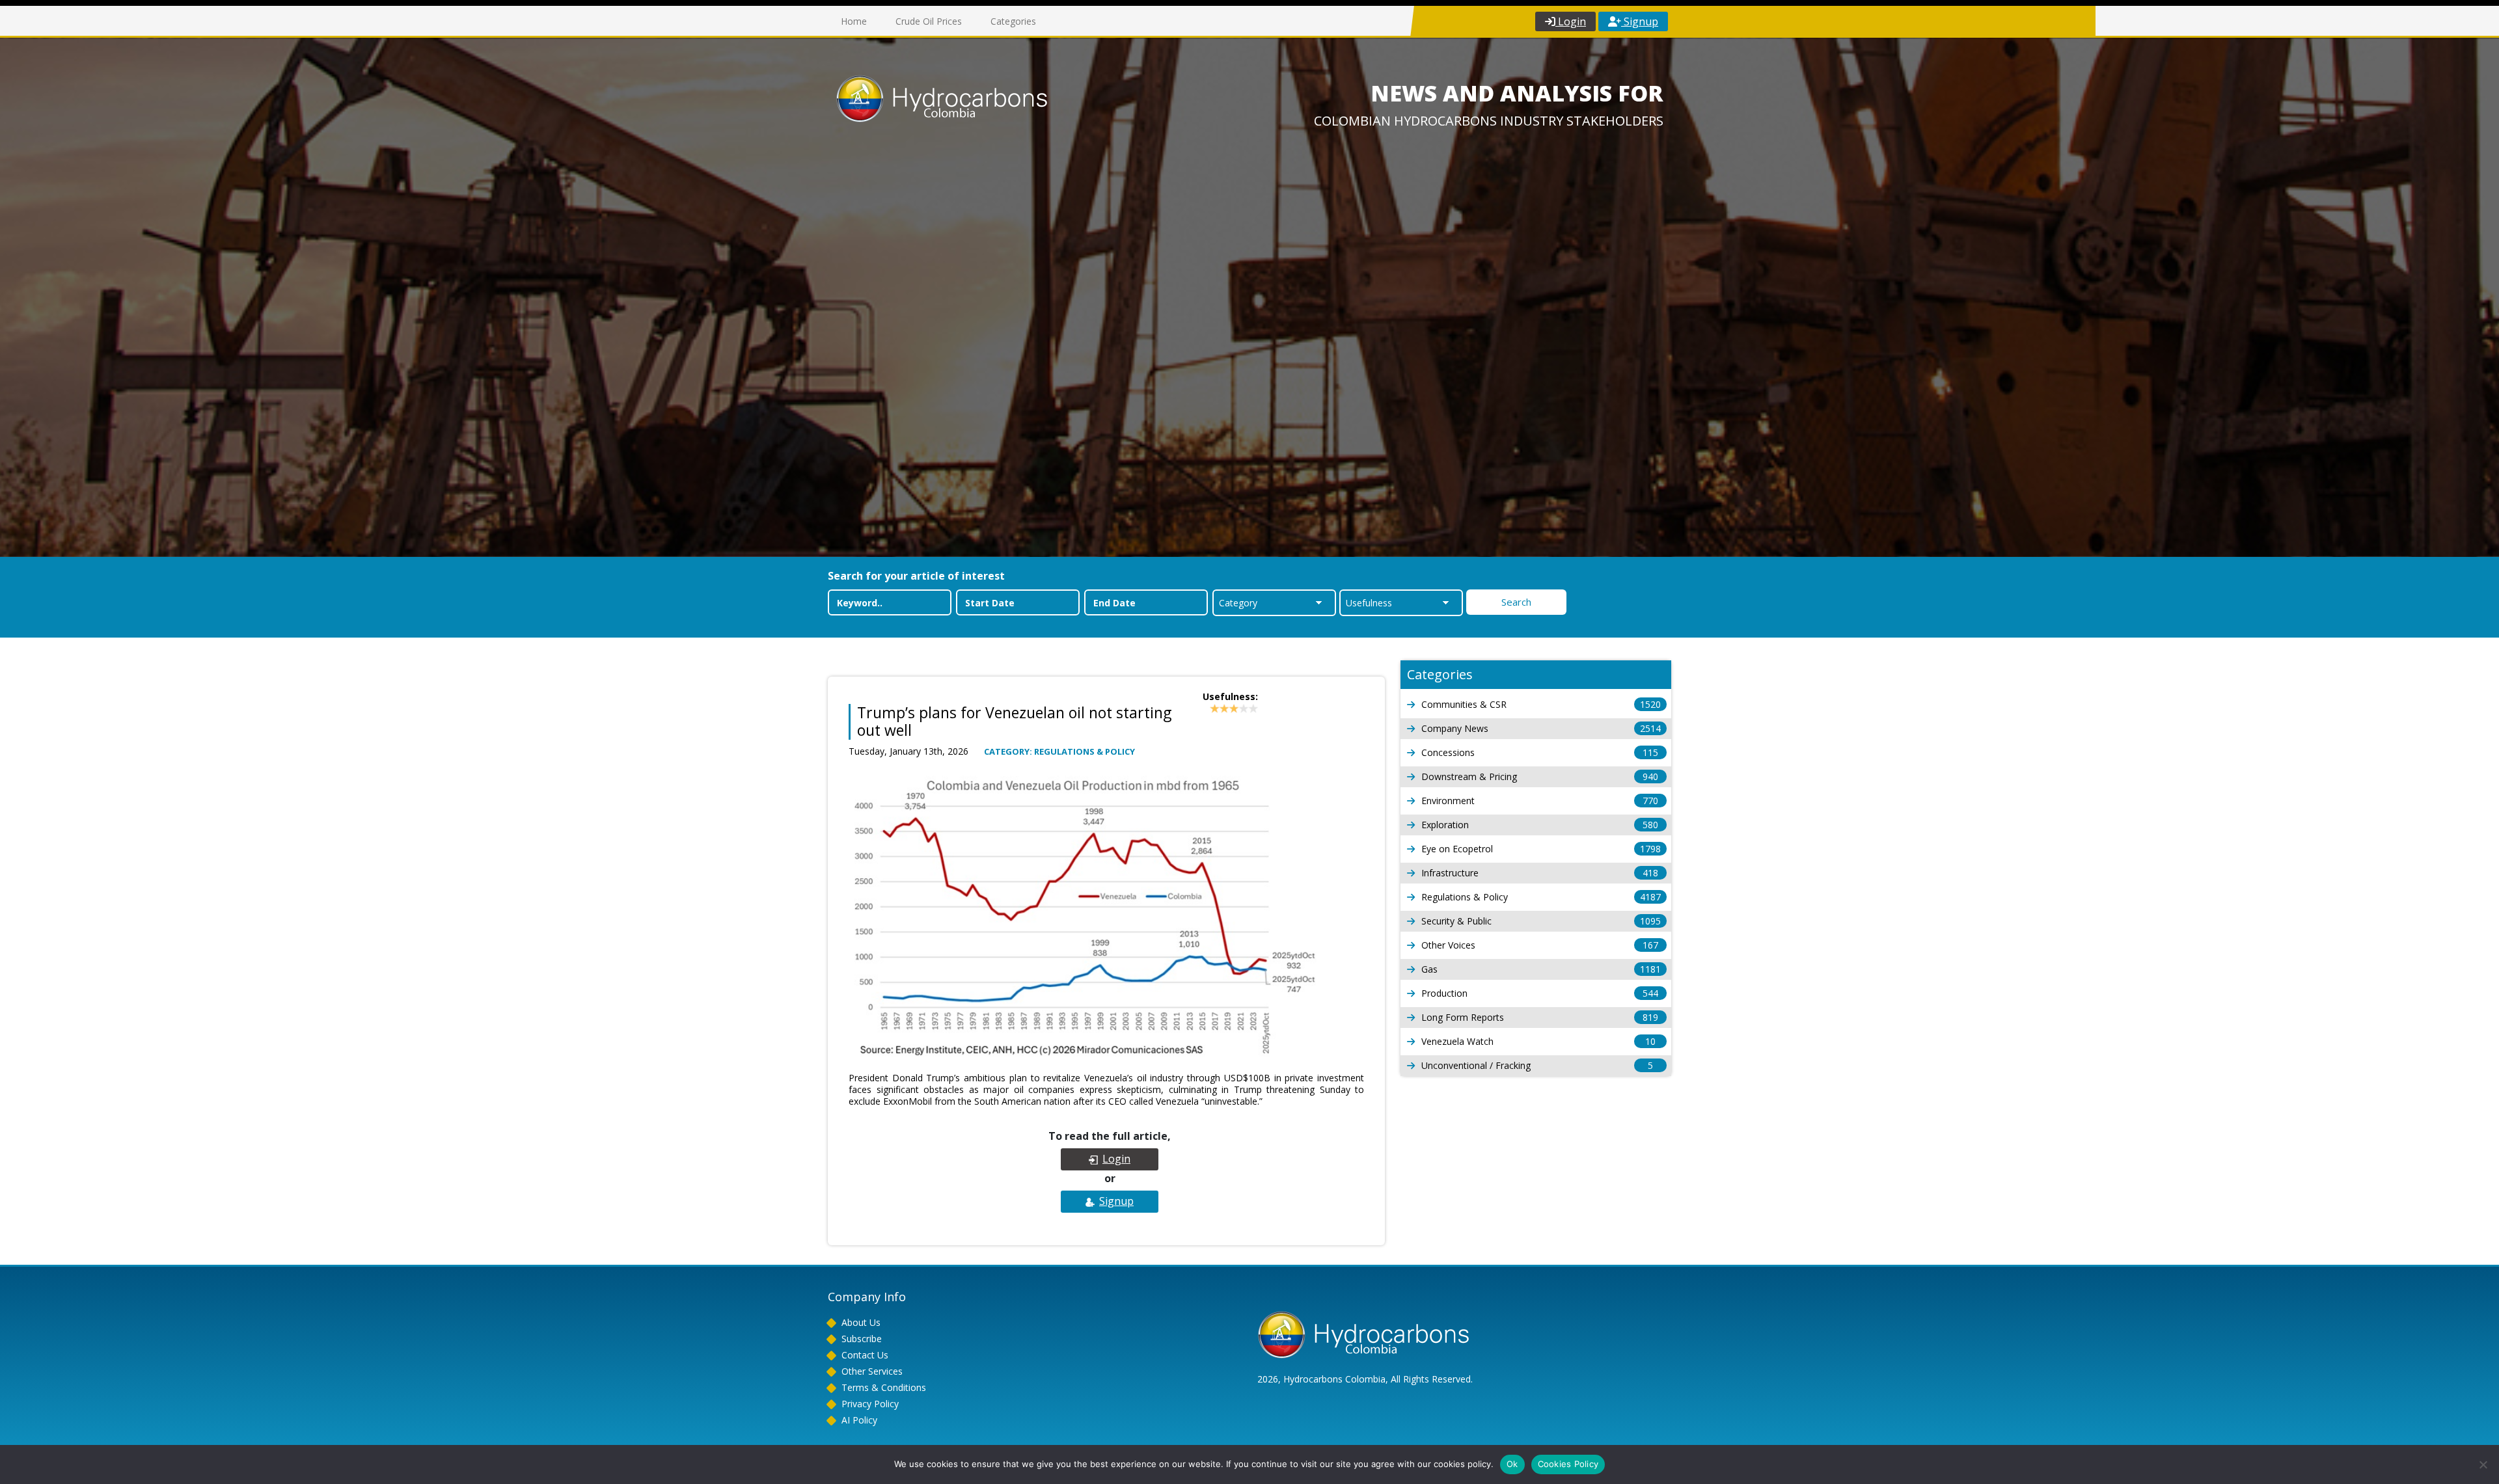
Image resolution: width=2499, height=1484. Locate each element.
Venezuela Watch (1538, 1041)
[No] (2483, 1464)
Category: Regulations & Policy (1059, 751)
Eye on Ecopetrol (1541, 849)
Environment (1540, 801)
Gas (1541, 969)
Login (1571, 21)
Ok (1512, 1464)
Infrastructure (1540, 873)
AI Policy (859, 1420)
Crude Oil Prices (929, 21)
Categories (1013, 21)
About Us (861, 1322)
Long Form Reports (1540, 1017)
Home (854, 21)
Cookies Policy (1568, 1464)
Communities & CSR (1541, 704)
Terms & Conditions (884, 1387)
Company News (1541, 728)
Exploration (1540, 825)
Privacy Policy (870, 1404)
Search (1516, 602)
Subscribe (862, 1339)
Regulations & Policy (1541, 897)
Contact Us (865, 1355)
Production (1540, 993)
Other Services (872, 1371)
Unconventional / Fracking (1537, 1065)
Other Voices (1540, 945)
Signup (1640, 21)
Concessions (1540, 752)
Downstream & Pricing (1540, 776)
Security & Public (1541, 921)
